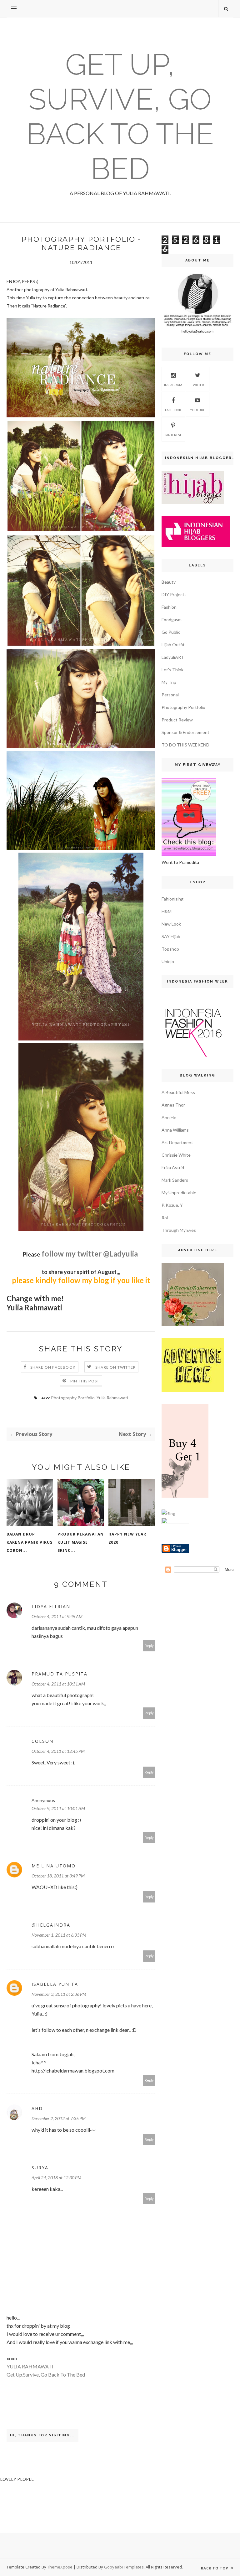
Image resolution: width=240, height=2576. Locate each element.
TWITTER (198, 385)
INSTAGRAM (173, 385)
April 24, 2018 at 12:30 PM (56, 2178)
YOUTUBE (197, 410)
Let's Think (172, 670)
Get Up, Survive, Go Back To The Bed (120, 116)
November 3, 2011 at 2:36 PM (59, 1994)
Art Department (177, 1142)
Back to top (215, 2568)
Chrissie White (176, 1155)
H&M (167, 911)
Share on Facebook (53, 1367)
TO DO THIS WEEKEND (185, 745)
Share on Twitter (115, 1367)
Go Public (171, 632)
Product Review (177, 720)
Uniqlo (168, 961)
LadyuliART (173, 657)
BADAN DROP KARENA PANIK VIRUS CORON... (30, 1542)
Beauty (169, 582)
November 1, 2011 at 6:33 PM (59, 1935)
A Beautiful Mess (178, 1092)
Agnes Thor (173, 1105)
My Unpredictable (179, 1192)
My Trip (169, 682)
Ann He (169, 1117)
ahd (37, 2108)
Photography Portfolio (73, 1398)
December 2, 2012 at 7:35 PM (59, 2118)
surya (40, 2168)
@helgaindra (51, 1925)
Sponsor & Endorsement (185, 732)
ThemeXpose (60, 2567)
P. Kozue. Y (172, 1205)
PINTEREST (173, 435)
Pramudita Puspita (60, 1674)
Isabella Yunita (55, 1984)
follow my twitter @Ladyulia (90, 1254)
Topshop (170, 949)
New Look (171, 924)
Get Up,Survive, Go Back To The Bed (46, 2375)
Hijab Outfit (173, 645)
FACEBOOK (173, 410)
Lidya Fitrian (51, 1606)
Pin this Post (85, 1381)
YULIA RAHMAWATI (30, 2366)
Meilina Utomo (54, 1866)
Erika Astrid (173, 1167)
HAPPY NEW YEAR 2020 (127, 1538)
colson (42, 1741)
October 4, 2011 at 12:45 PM (58, 1751)
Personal (170, 695)
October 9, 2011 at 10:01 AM (58, 1808)
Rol (165, 1218)
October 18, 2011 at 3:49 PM (58, 1876)
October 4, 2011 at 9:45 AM (57, 1616)
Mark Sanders (175, 1180)
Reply (149, 1646)
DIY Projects (174, 594)
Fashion (169, 607)
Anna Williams (175, 1130)
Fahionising (172, 899)
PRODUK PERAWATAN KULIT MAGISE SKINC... (81, 1542)
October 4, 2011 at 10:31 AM (58, 1684)
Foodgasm (172, 619)
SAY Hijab (171, 936)
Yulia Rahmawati (112, 1398)
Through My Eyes (179, 1230)
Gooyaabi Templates (124, 2567)
